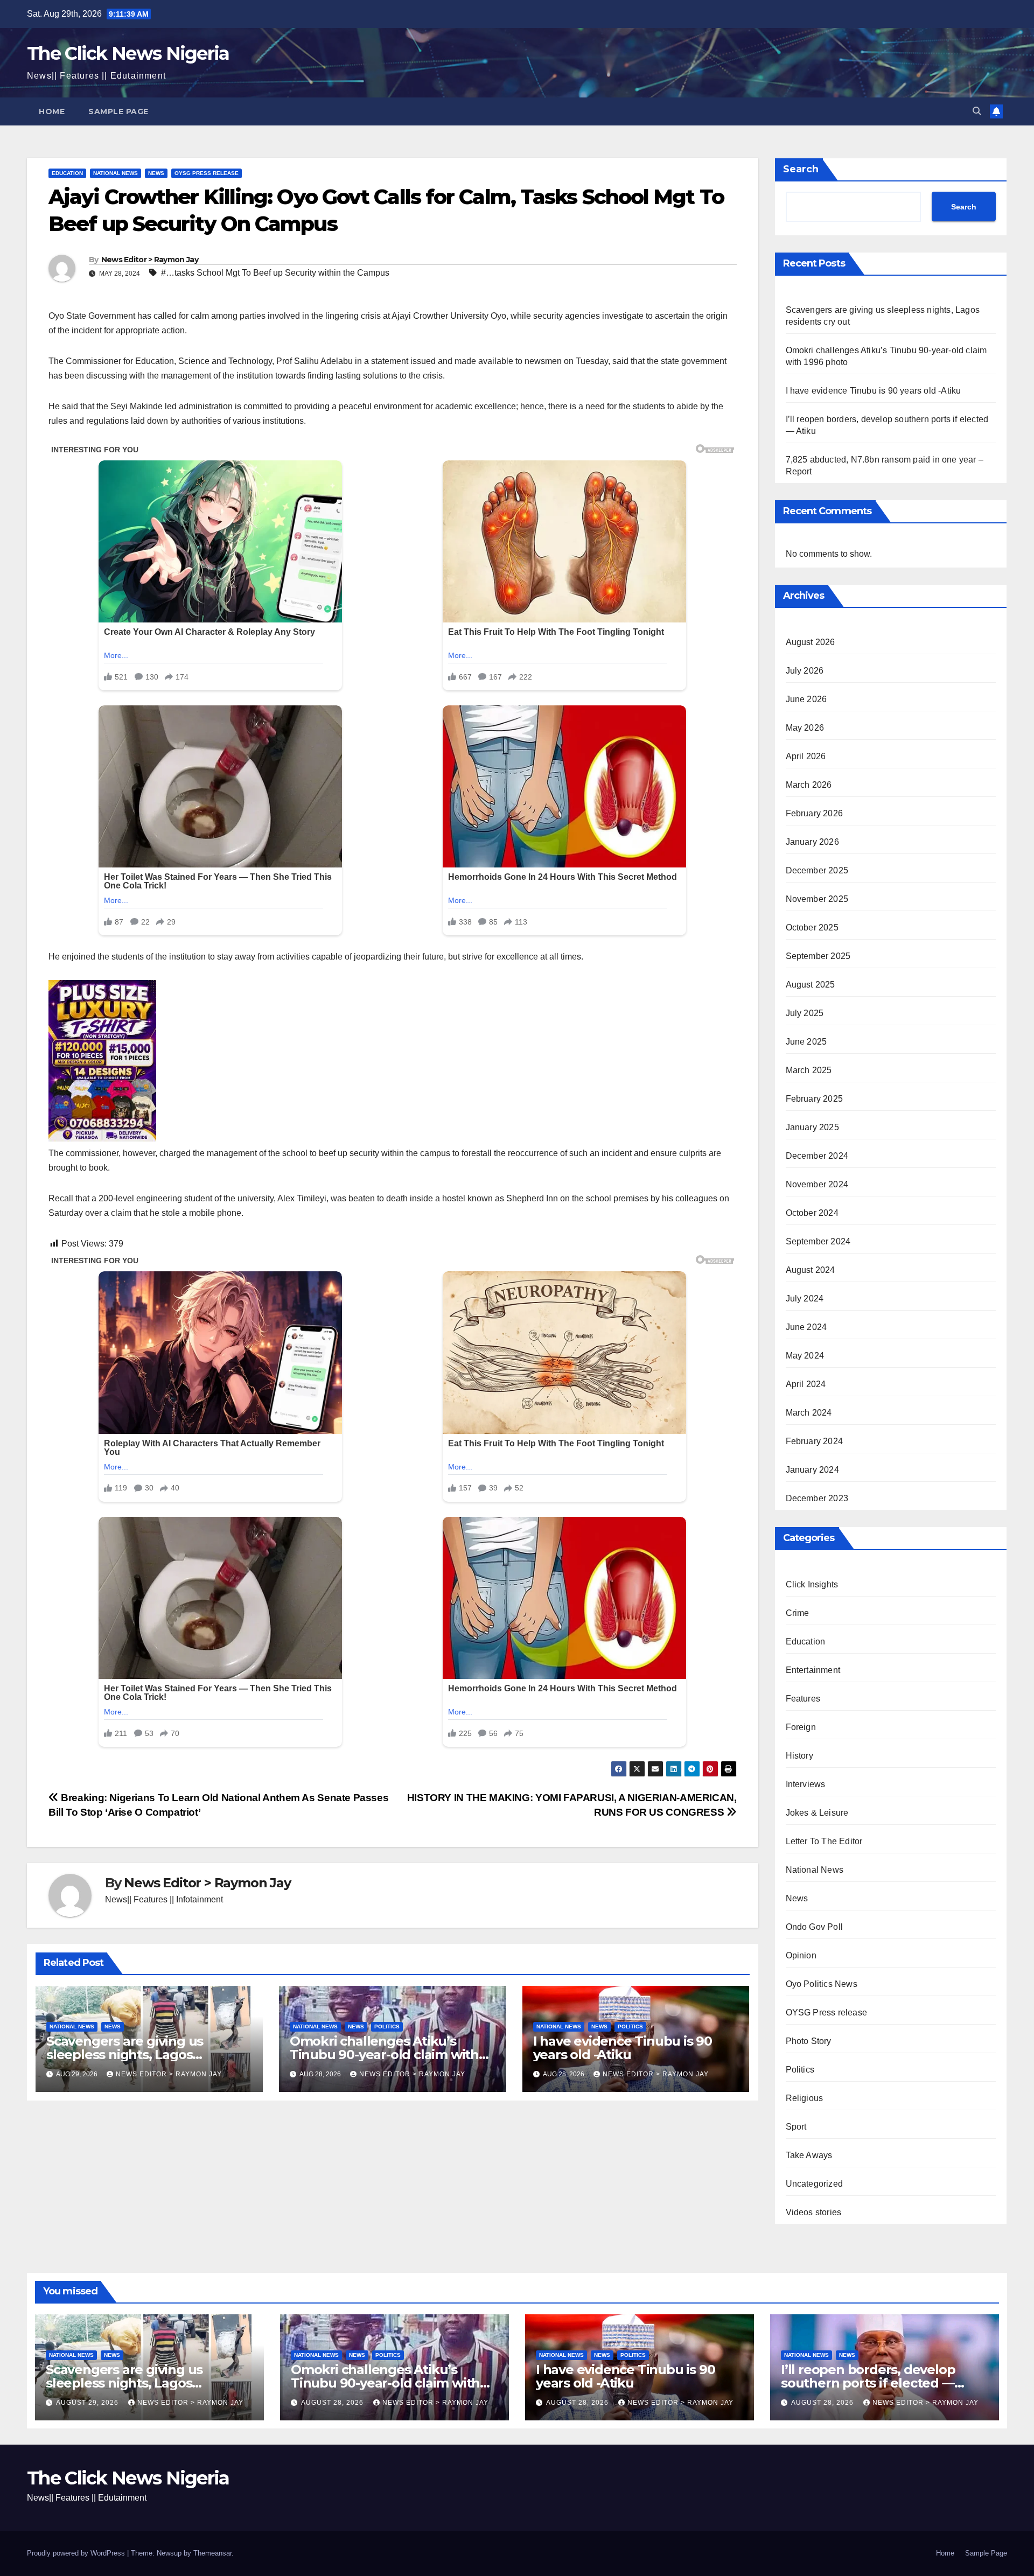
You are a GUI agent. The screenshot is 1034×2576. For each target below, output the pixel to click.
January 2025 (812, 1127)
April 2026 (806, 756)
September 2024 (818, 1241)
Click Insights (812, 1584)
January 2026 (812, 842)
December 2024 (817, 1156)
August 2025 (811, 985)
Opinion (801, 1955)
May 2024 (805, 1356)
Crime (798, 1613)
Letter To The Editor (824, 1841)
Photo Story (809, 2041)
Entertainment (813, 1670)
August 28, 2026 (333, 2403)
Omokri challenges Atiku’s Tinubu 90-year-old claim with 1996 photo (384, 2054)
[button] (977, 111)
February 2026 (815, 813)
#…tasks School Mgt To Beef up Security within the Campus (275, 273)
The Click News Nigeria (128, 53)
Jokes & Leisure (817, 1813)
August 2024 (811, 1270)
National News (116, 173)
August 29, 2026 (88, 2403)
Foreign (801, 1727)
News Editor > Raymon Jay (150, 260)
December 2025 (817, 870)
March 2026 (809, 785)
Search (801, 169)
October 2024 (812, 1213)
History (799, 1756)
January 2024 (812, 1470)
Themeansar (212, 2553)
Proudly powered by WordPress (77, 2553)
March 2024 (809, 1413)
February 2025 (815, 1099)
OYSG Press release (207, 173)
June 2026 (806, 699)
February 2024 (815, 1441)
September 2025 (818, 956)
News (156, 173)
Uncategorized (815, 2184)
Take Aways (809, 2155)
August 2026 (811, 642)
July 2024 (805, 1298)
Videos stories (814, 2212)
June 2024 (806, 1327)
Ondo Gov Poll (815, 1927)
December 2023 (817, 1498)
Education (67, 173)
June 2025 (806, 1042)
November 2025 (817, 899)
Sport (796, 2127)
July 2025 (805, 1013)
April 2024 (806, 1384)
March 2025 (809, 1070)
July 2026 (805, 671)
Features (803, 1699)
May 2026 (805, 728)
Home (52, 111)
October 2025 (812, 927)
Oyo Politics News (822, 1984)
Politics (387, 2026)
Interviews (806, 1784)
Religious (805, 2098)
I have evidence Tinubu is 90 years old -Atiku (623, 2048)
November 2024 (817, 1184)
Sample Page (118, 111)
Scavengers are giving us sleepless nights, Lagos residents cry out (125, 2054)
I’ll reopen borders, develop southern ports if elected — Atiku (868, 2383)
